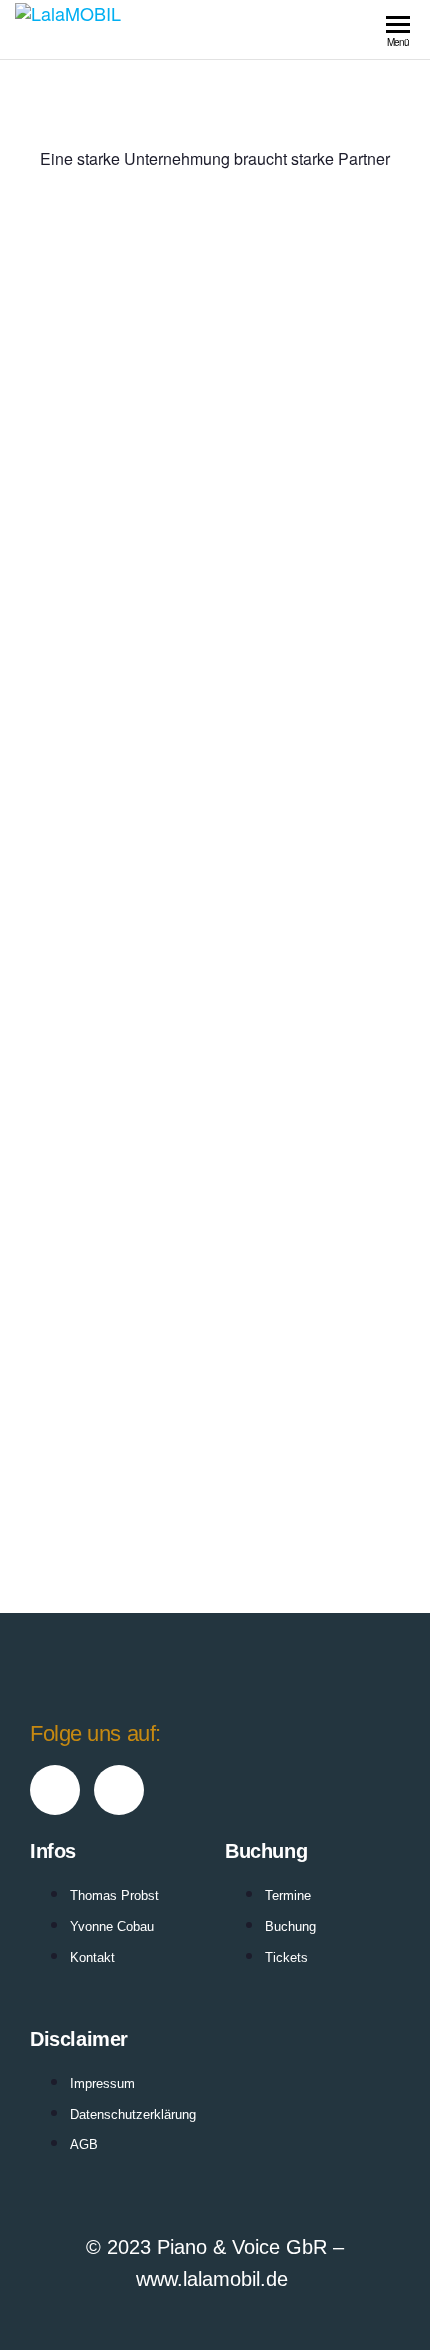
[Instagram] (119, 1790)
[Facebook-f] (55, 1790)
